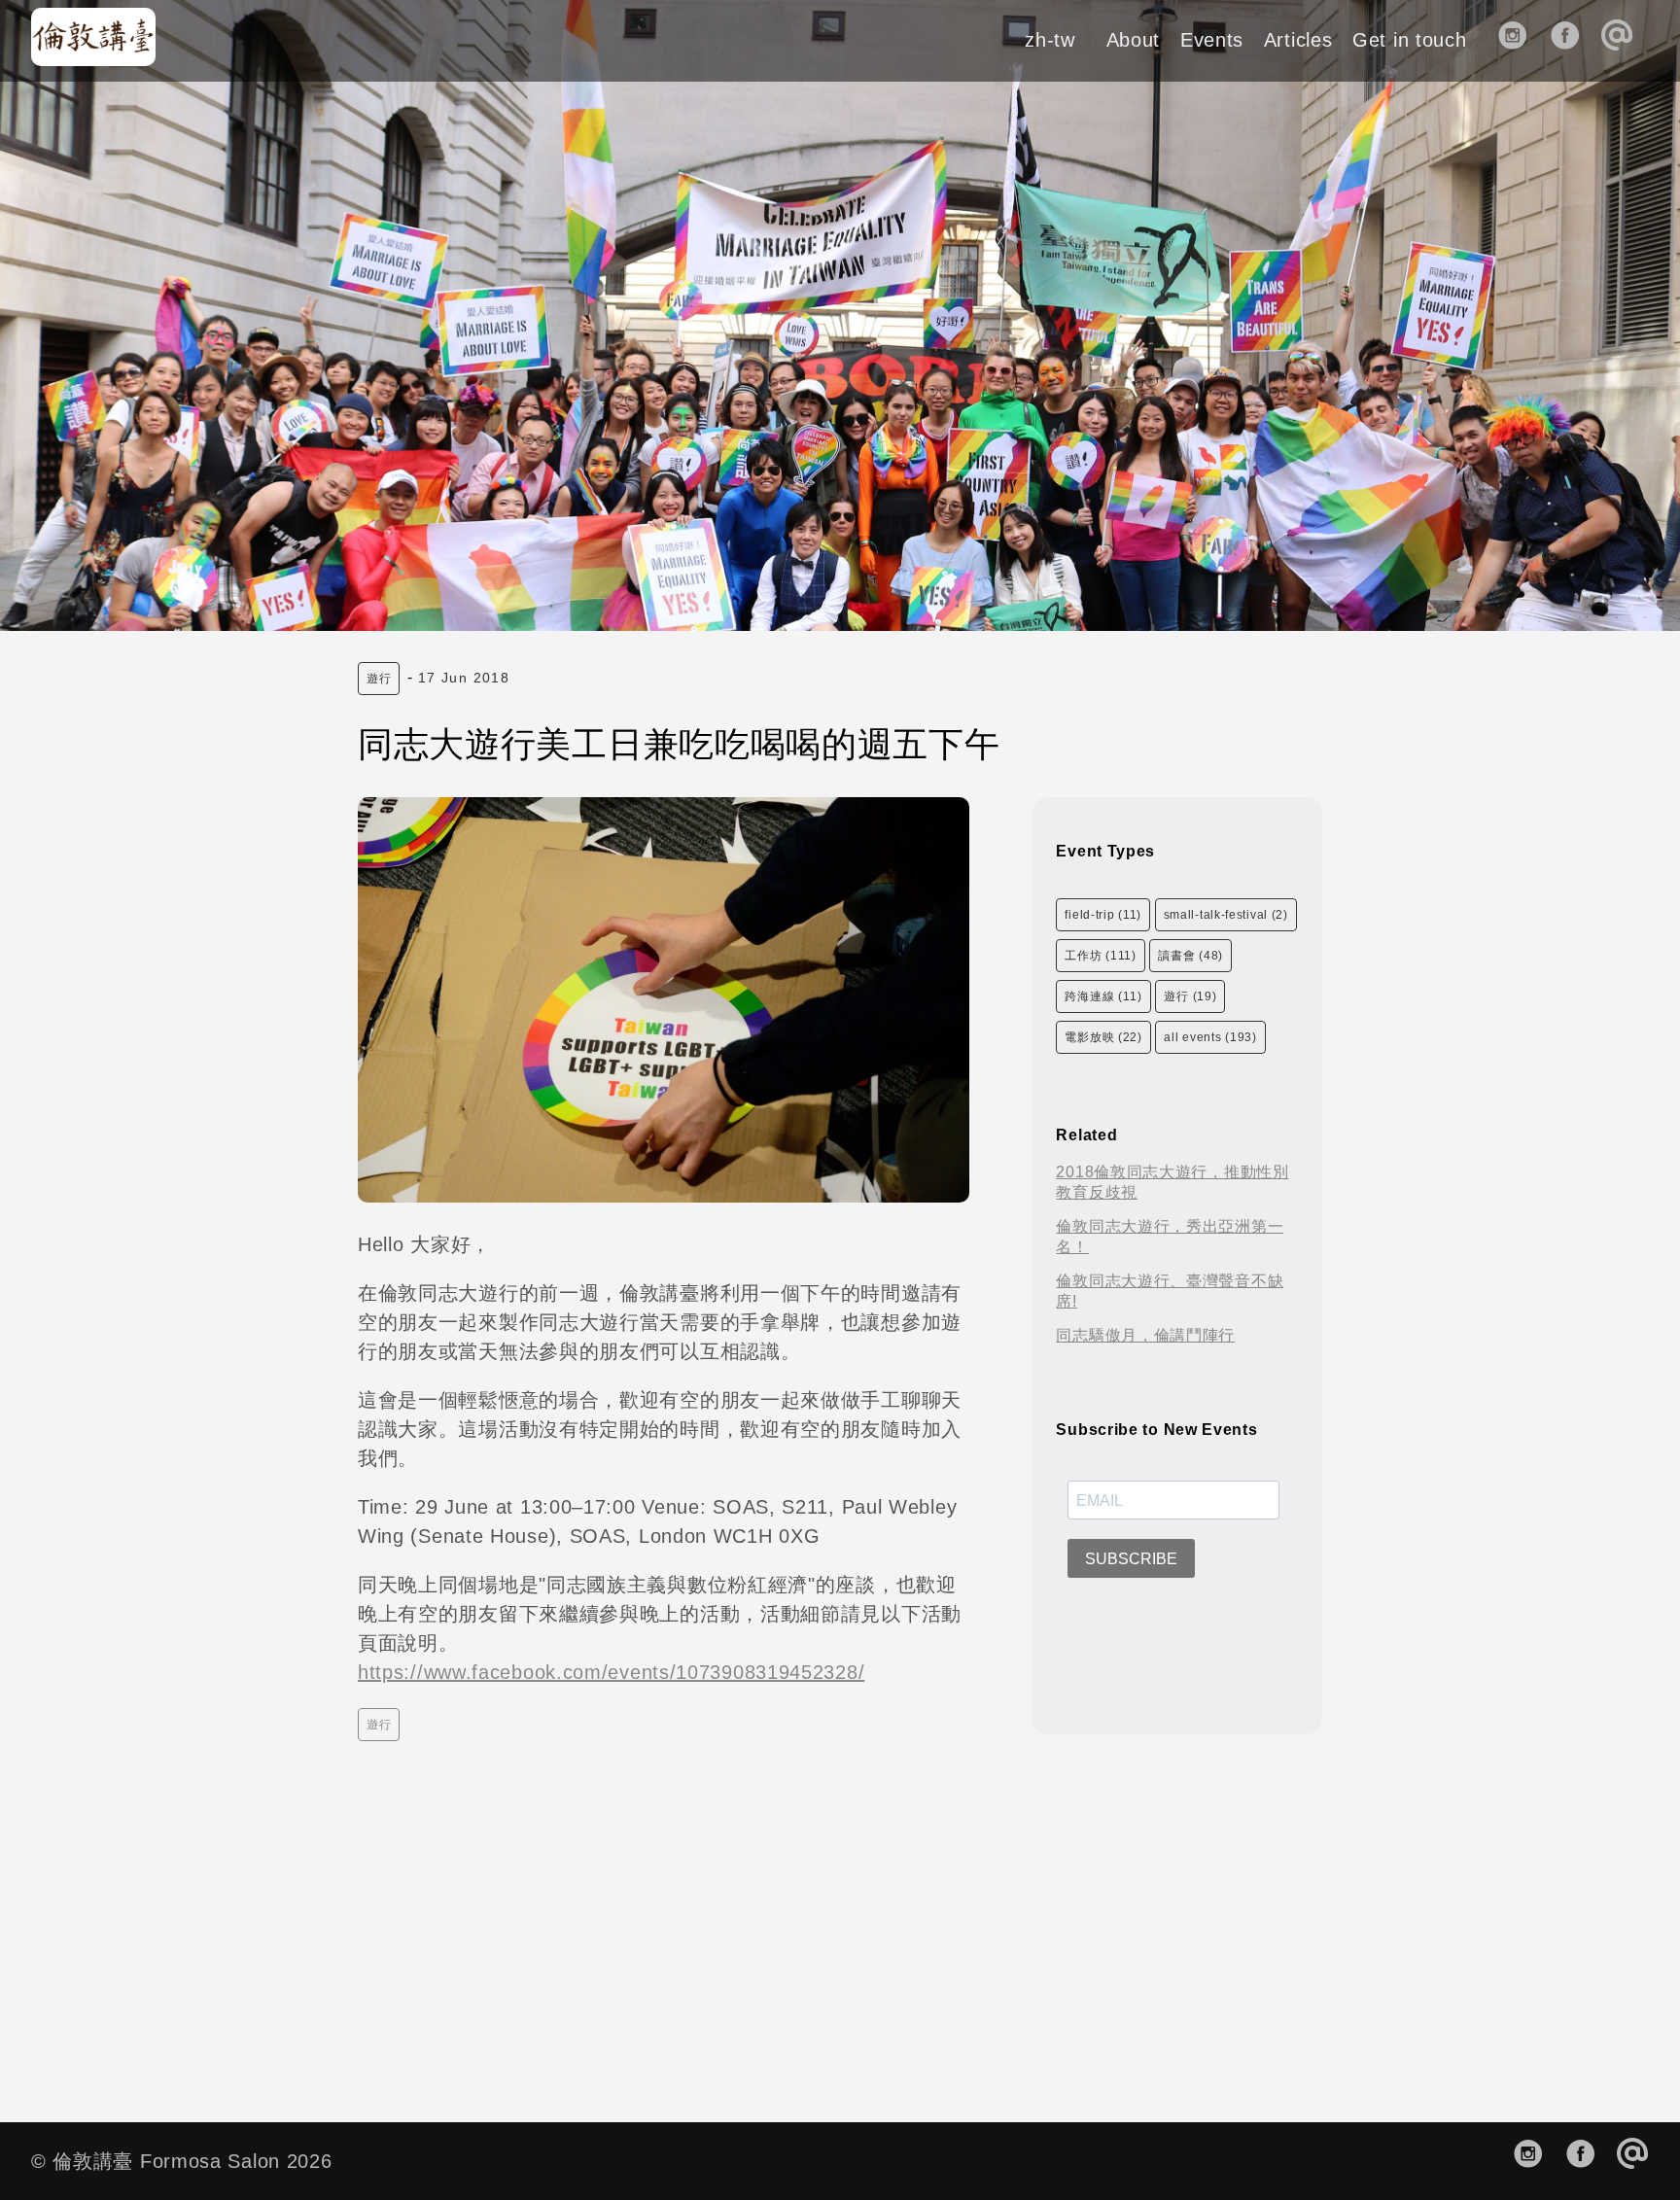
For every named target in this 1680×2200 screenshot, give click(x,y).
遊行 (379, 679)
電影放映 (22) (1103, 1037)
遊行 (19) (1190, 996)
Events (1212, 40)
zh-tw (1050, 40)
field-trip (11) (1103, 915)
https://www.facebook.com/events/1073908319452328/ (611, 1672)
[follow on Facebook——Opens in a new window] (1572, 40)
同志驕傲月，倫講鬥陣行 (1145, 1335)
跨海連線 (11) (1103, 996)
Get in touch (1409, 40)
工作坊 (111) (1100, 956)
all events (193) (1210, 1037)
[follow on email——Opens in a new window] (1623, 40)
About (1134, 40)
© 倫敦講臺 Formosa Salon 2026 (182, 2161)
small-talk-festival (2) (1226, 915)
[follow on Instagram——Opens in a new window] (1519, 40)
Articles (1298, 40)
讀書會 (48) (1190, 956)
